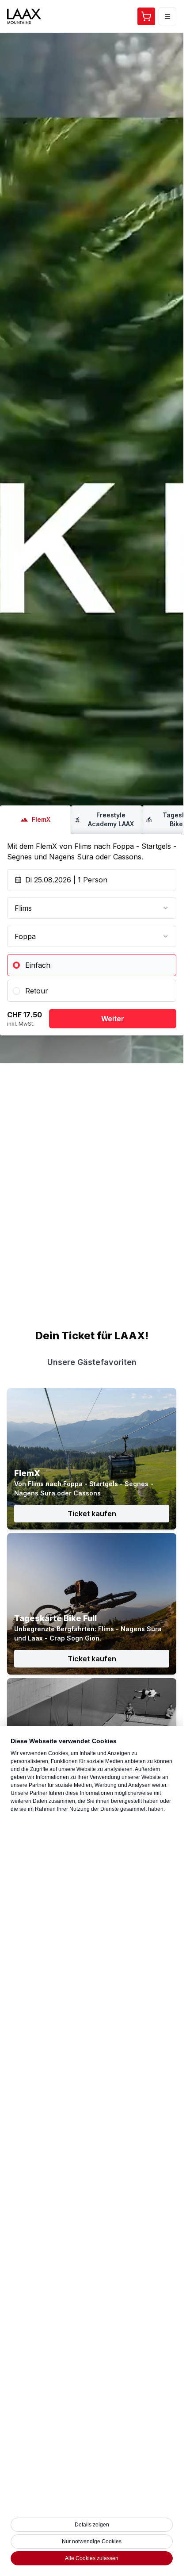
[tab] (35, 820)
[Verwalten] (167, 16)
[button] (146, 16)
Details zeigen (92, 2525)
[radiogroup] (92, 978)
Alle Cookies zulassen (92, 2558)
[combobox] (92, 908)
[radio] (92, 965)
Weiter (113, 1019)
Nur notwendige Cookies (92, 2541)
